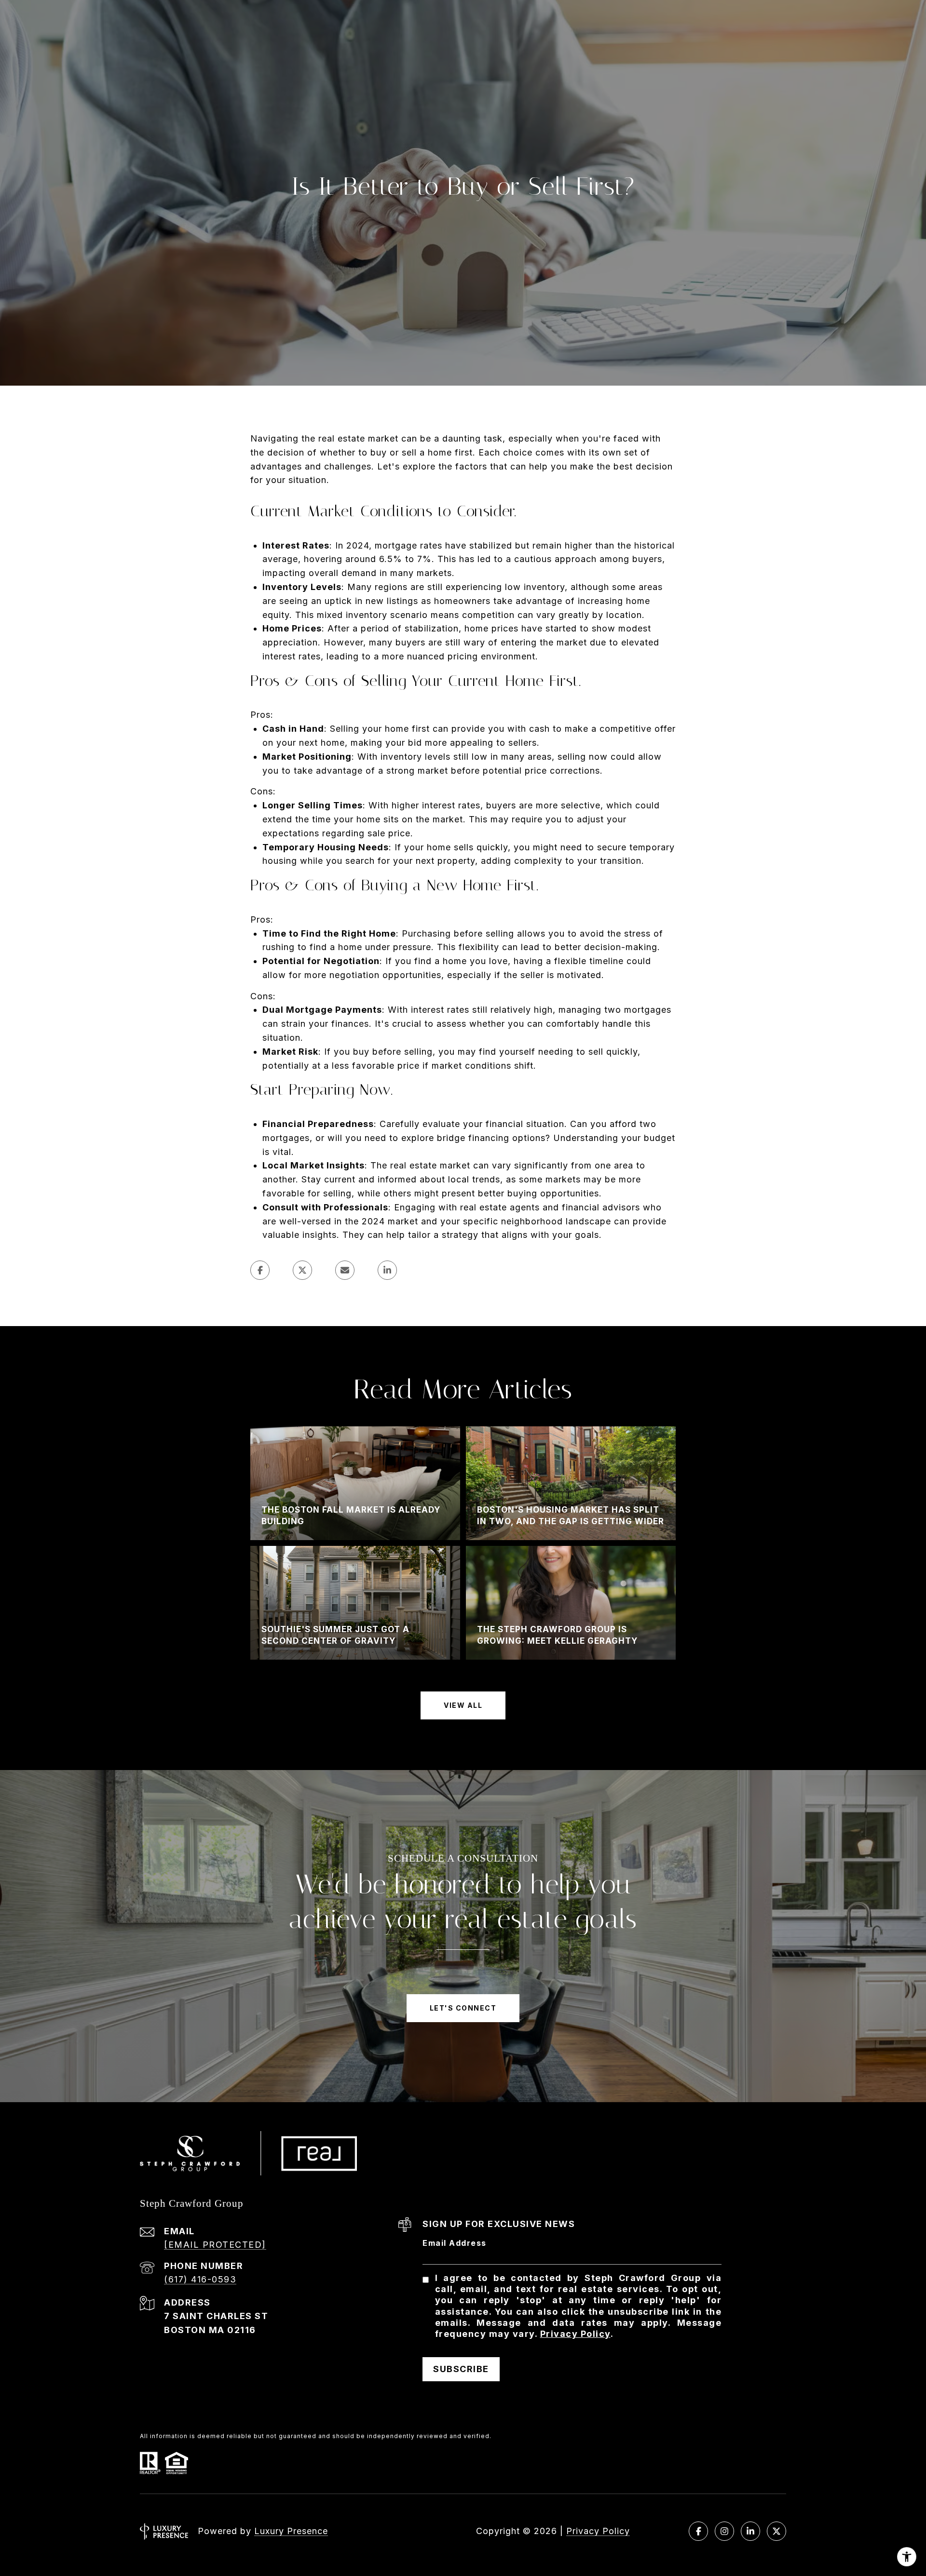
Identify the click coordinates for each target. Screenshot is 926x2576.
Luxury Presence (291, 2531)
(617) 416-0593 (200, 2279)
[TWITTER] (776, 2531)
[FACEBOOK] (698, 2531)
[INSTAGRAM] (724, 2531)
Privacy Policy (575, 2334)
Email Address (455, 2243)
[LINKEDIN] (750, 2531)
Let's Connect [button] (463, 2008)
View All (463, 1705)
